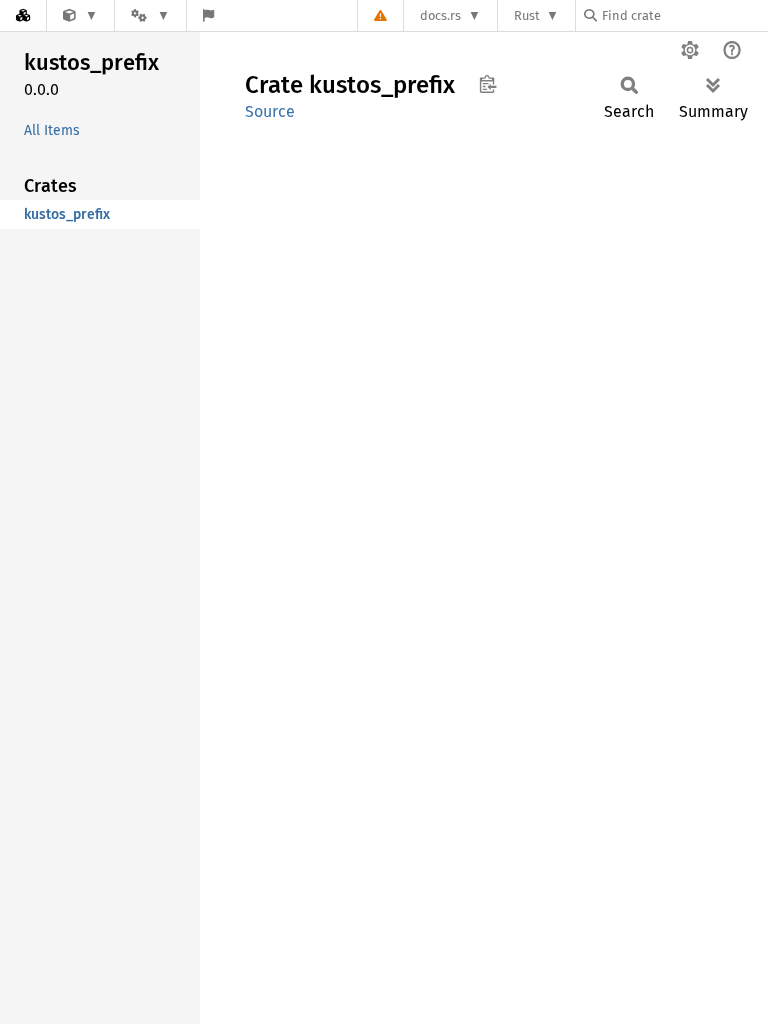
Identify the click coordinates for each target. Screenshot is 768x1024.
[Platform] (150, 15)
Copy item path (487, 84)
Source (270, 111)
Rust (527, 15)
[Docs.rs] (23, 15)
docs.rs (440, 15)
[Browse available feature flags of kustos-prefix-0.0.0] (208, 15)
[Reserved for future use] (80, 15)
